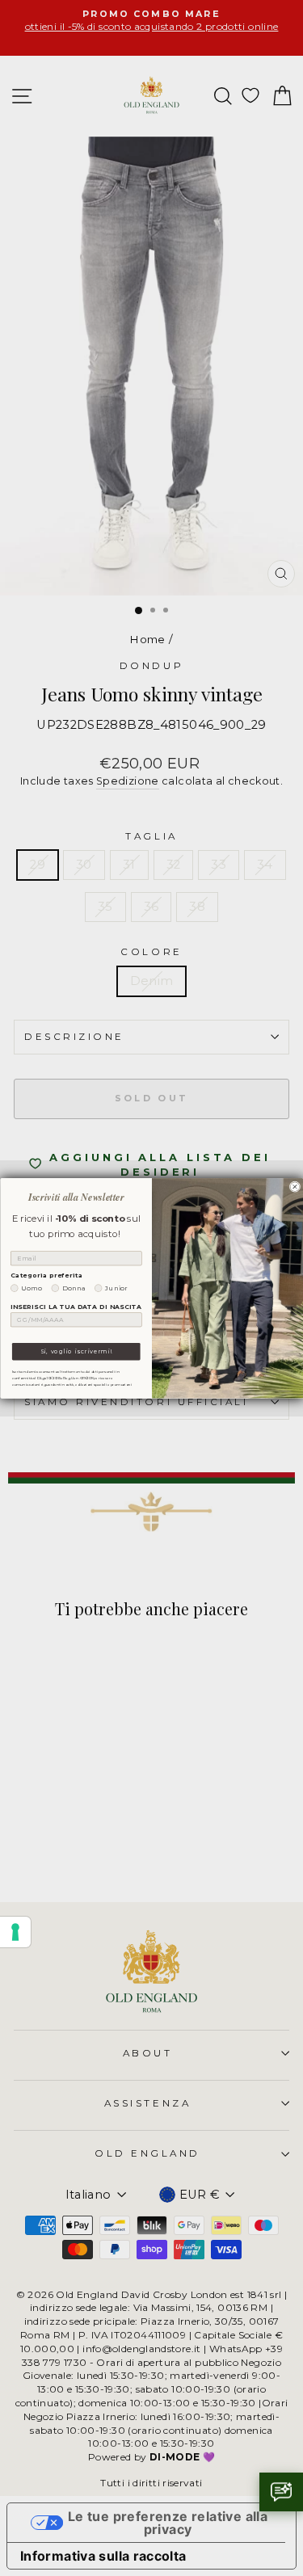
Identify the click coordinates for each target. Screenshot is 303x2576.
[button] (281, 2492)
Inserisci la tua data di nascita (76, 1306)
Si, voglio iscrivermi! (76, 1351)
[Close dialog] (295, 1187)
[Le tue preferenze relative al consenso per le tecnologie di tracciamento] (15, 1932)
